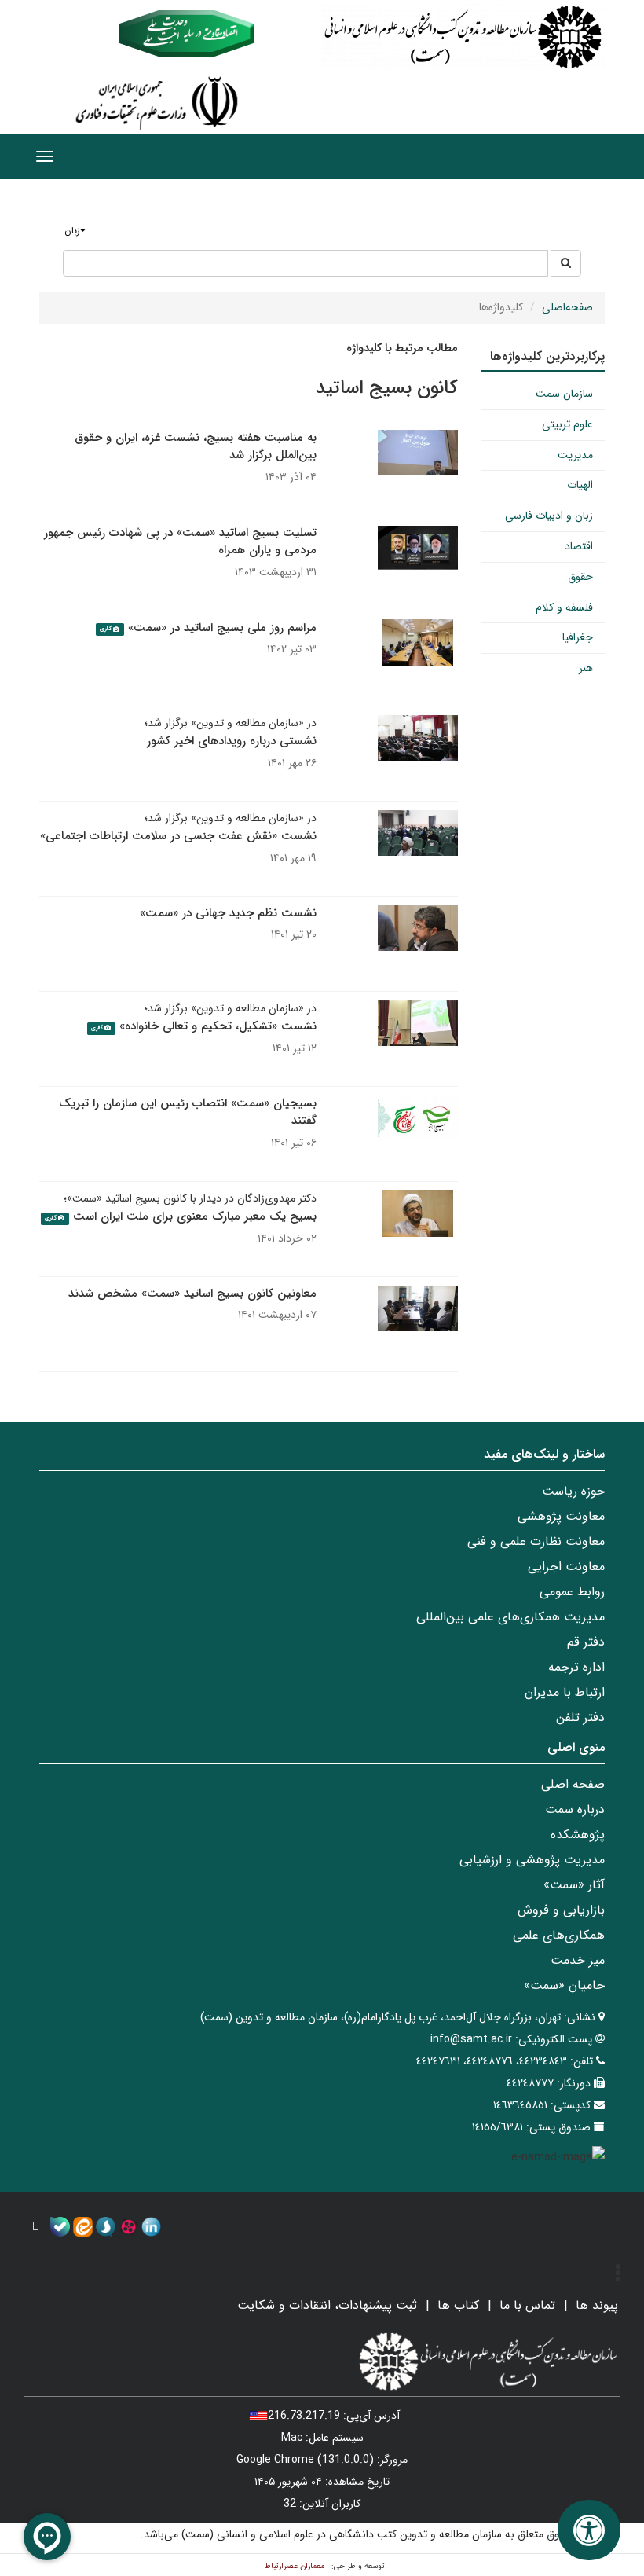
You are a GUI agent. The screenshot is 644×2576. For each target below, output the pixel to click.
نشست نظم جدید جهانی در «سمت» (228, 913)
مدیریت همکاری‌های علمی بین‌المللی (510, 1617)
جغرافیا (578, 637)
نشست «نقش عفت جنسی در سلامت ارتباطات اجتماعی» (178, 836)
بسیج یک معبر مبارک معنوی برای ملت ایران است (195, 1216)
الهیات (580, 485)
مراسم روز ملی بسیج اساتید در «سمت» (222, 628)
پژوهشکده (578, 1835)
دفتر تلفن (580, 1717)
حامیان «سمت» (564, 1985)
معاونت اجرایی (566, 1567)
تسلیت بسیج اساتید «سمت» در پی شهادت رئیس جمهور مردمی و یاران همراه (180, 542)
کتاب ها (458, 2305)
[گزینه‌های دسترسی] (589, 2530)
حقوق (580, 577)
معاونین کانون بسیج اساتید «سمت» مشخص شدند (192, 1294)
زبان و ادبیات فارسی (549, 516)
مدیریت (575, 455)
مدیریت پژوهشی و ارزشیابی (532, 1860)
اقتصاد (579, 546)
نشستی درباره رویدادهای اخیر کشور (232, 741)
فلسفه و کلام (564, 607)
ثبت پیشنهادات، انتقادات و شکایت (327, 2305)
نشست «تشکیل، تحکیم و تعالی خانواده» (218, 1026)
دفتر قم (586, 1642)
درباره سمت (575, 1809)
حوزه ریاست (573, 1491)
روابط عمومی (572, 1592)
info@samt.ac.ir (471, 2039)
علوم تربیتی (567, 424)
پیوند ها (597, 2305)
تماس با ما (527, 2305)
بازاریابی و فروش (561, 1910)
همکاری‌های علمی (559, 1935)
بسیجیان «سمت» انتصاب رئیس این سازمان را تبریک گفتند (188, 1112)
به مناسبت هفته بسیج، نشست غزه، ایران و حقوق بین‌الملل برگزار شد (196, 447)
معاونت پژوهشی (561, 1516)
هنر (586, 668)
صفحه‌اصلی (567, 307)
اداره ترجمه (576, 1667)
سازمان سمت (564, 394)
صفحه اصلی (573, 1784)
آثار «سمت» (574, 1885)
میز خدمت (578, 1960)
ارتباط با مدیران (565, 1692)
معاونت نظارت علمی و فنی (536, 1541)
